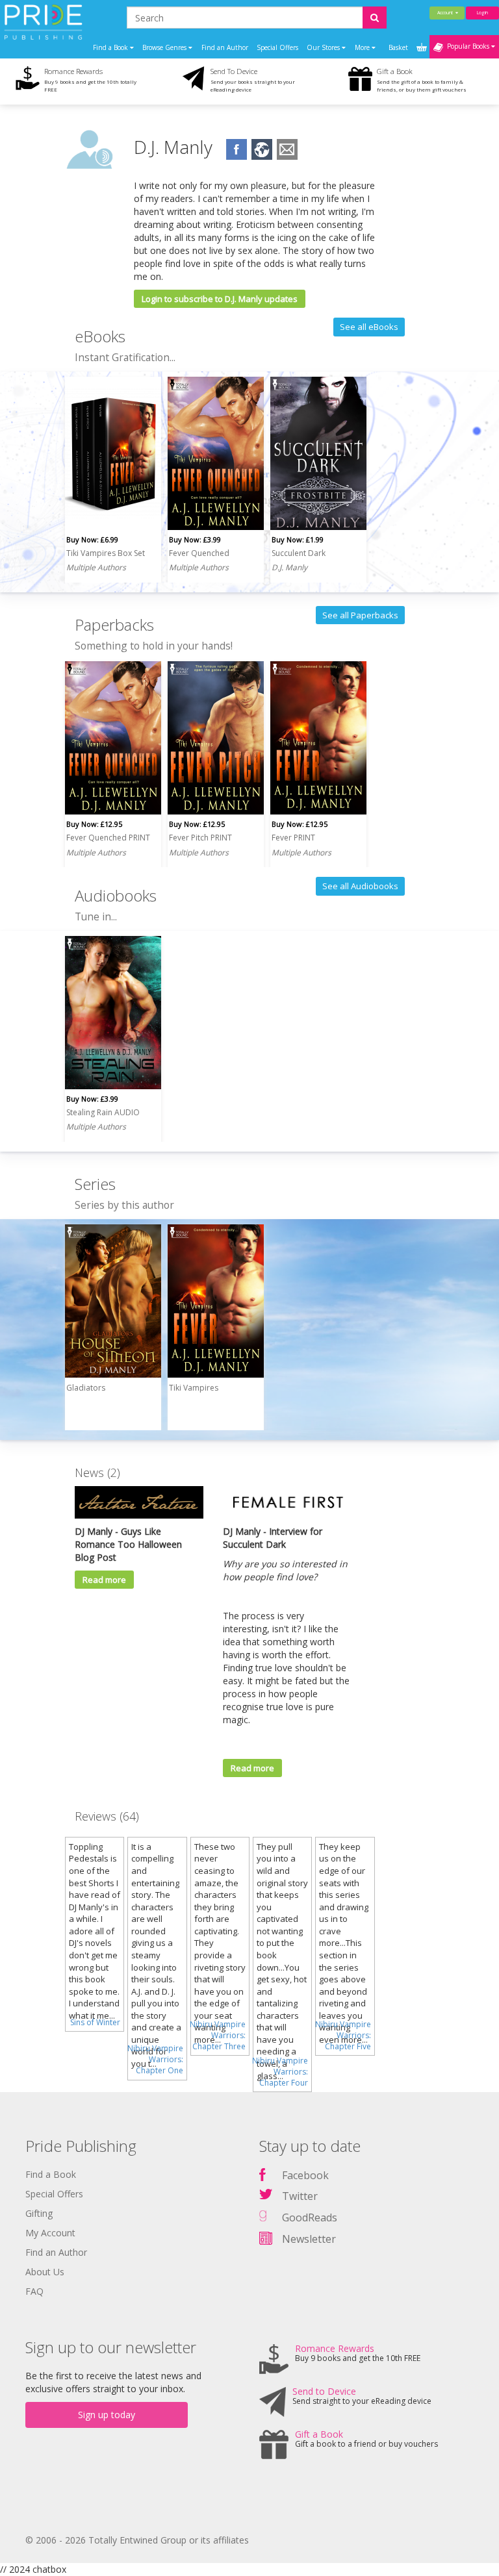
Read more (104, 1580)
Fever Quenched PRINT (108, 838)
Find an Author (225, 47)
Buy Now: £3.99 (195, 539)
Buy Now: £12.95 (94, 824)
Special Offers (277, 47)
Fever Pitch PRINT (200, 838)
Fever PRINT (293, 838)
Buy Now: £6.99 (92, 539)
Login (482, 13)
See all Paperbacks (360, 615)
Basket (399, 47)
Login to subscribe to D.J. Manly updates (220, 299)
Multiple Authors (96, 567)
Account (446, 13)
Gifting (39, 2213)
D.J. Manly (289, 567)
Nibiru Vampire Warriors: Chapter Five (343, 2035)
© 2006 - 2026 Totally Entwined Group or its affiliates (137, 2540)
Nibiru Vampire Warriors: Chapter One (155, 2059)
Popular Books (467, 46)
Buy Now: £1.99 (298, 539)
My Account (50, 2233)
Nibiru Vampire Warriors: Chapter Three (218, 2035)
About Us (45, 2272)
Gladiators (86, 1388)
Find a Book (51, 2174)
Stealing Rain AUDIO (103, 1112)
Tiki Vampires (194, 1388)
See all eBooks (369, 327)
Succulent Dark (299, 553)
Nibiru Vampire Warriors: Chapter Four (280, 2072)
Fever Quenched (199, 553)
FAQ (34, 2291)
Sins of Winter (95, 2022)
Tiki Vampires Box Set (106, 553)
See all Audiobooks (360, 886)
